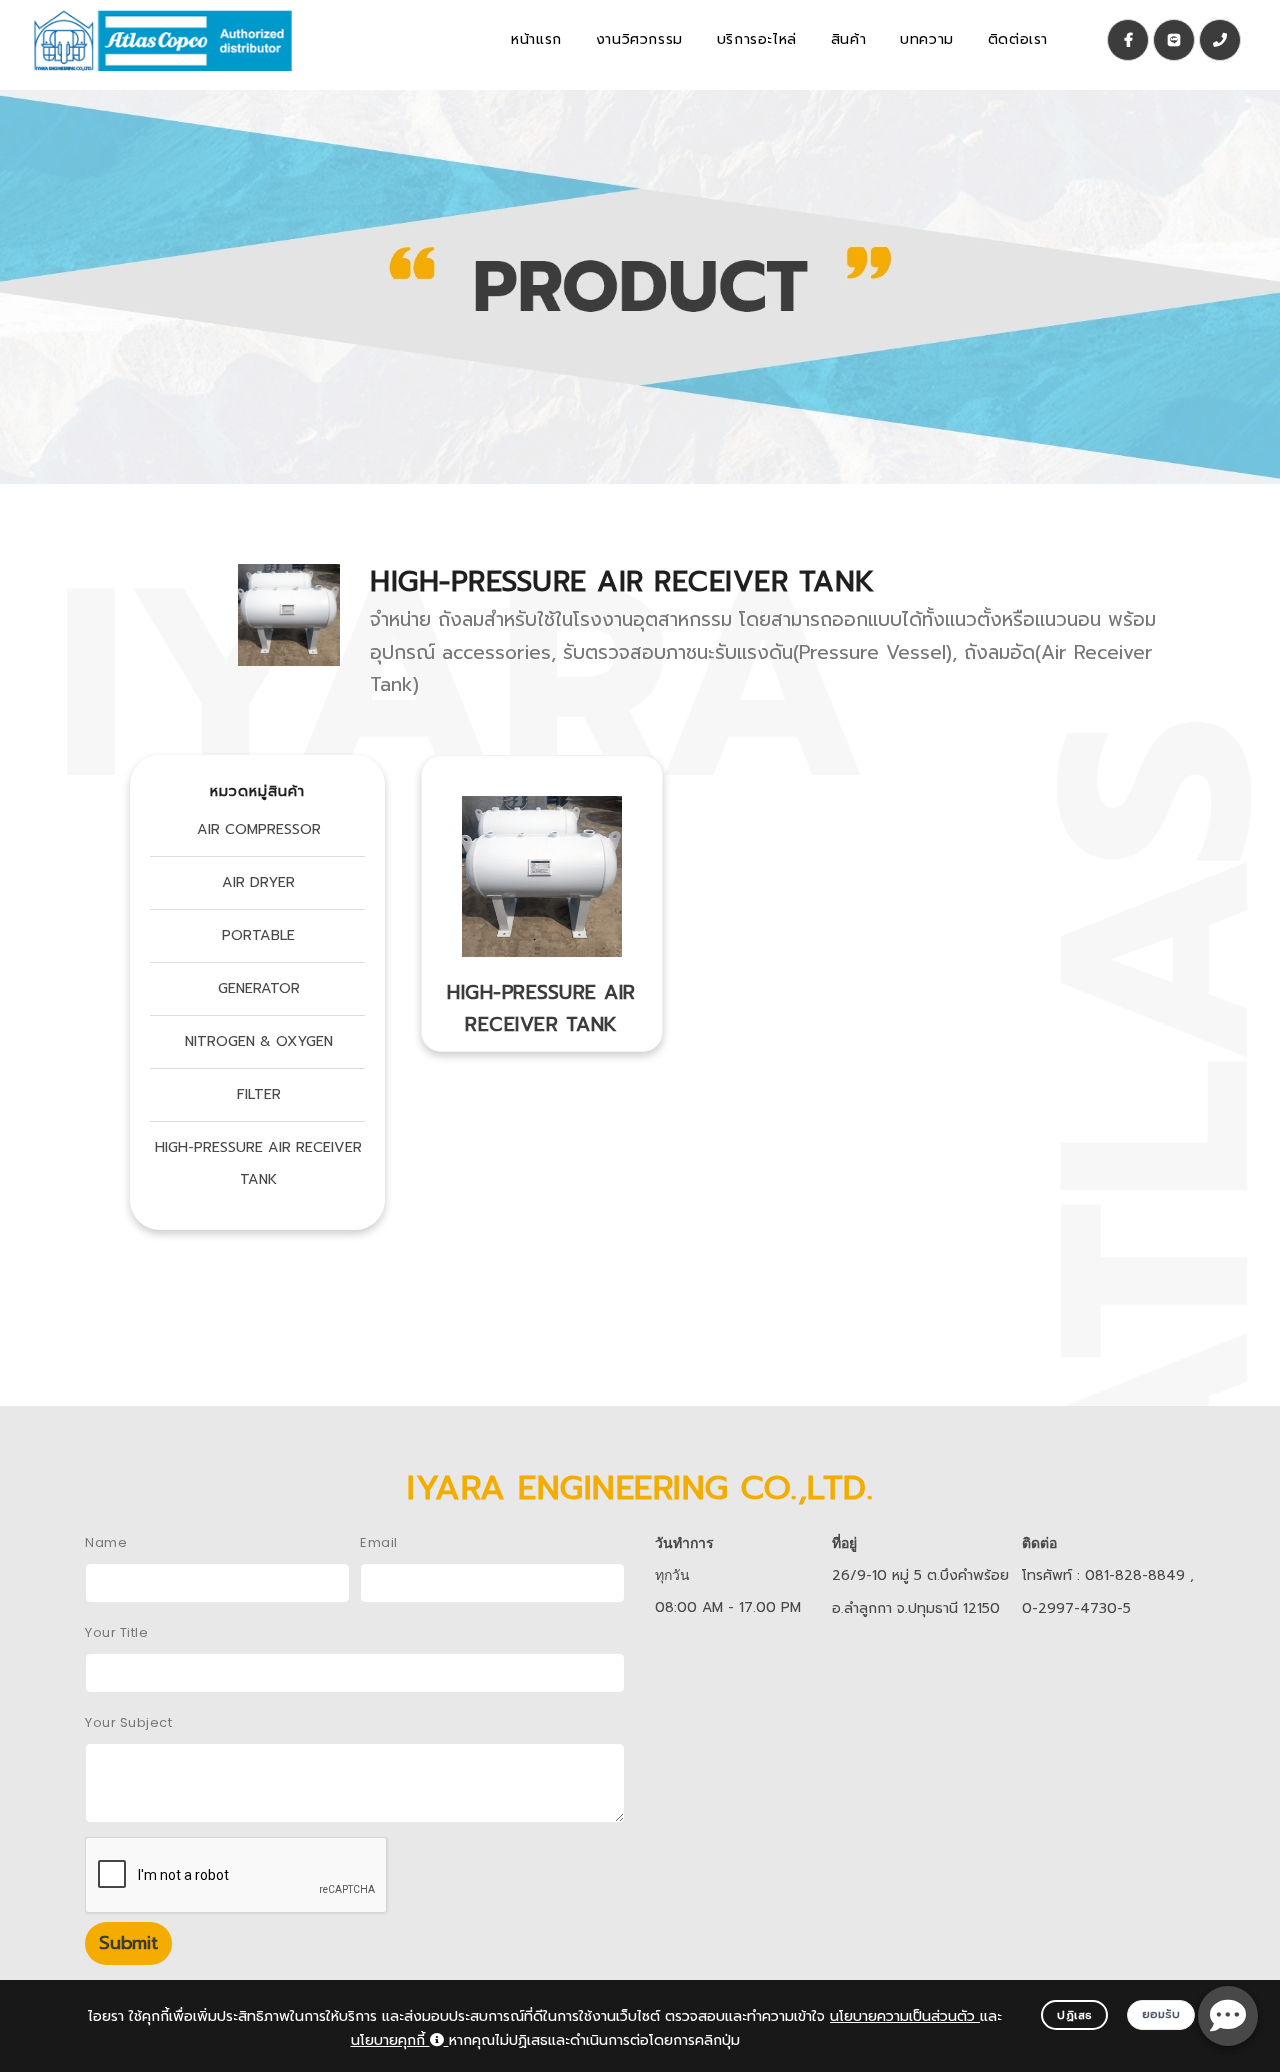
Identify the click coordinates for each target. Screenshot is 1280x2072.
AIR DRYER (258, 882)
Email (379, 1542)
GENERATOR (259, 988)
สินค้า (848, 39)
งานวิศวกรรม (639, 39)
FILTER (259, 1094)
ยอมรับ (1161, 2014)
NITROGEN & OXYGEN (259, 1041)
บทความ (927, 39)
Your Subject (128, 1722)
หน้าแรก (536, 39)
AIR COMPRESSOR (259, 829)
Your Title (116, 1632)
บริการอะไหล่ (757, 39)
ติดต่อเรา (1018, 39)
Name (106, 1542)
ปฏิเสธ (1074, 2015)
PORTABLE (258, 935)
